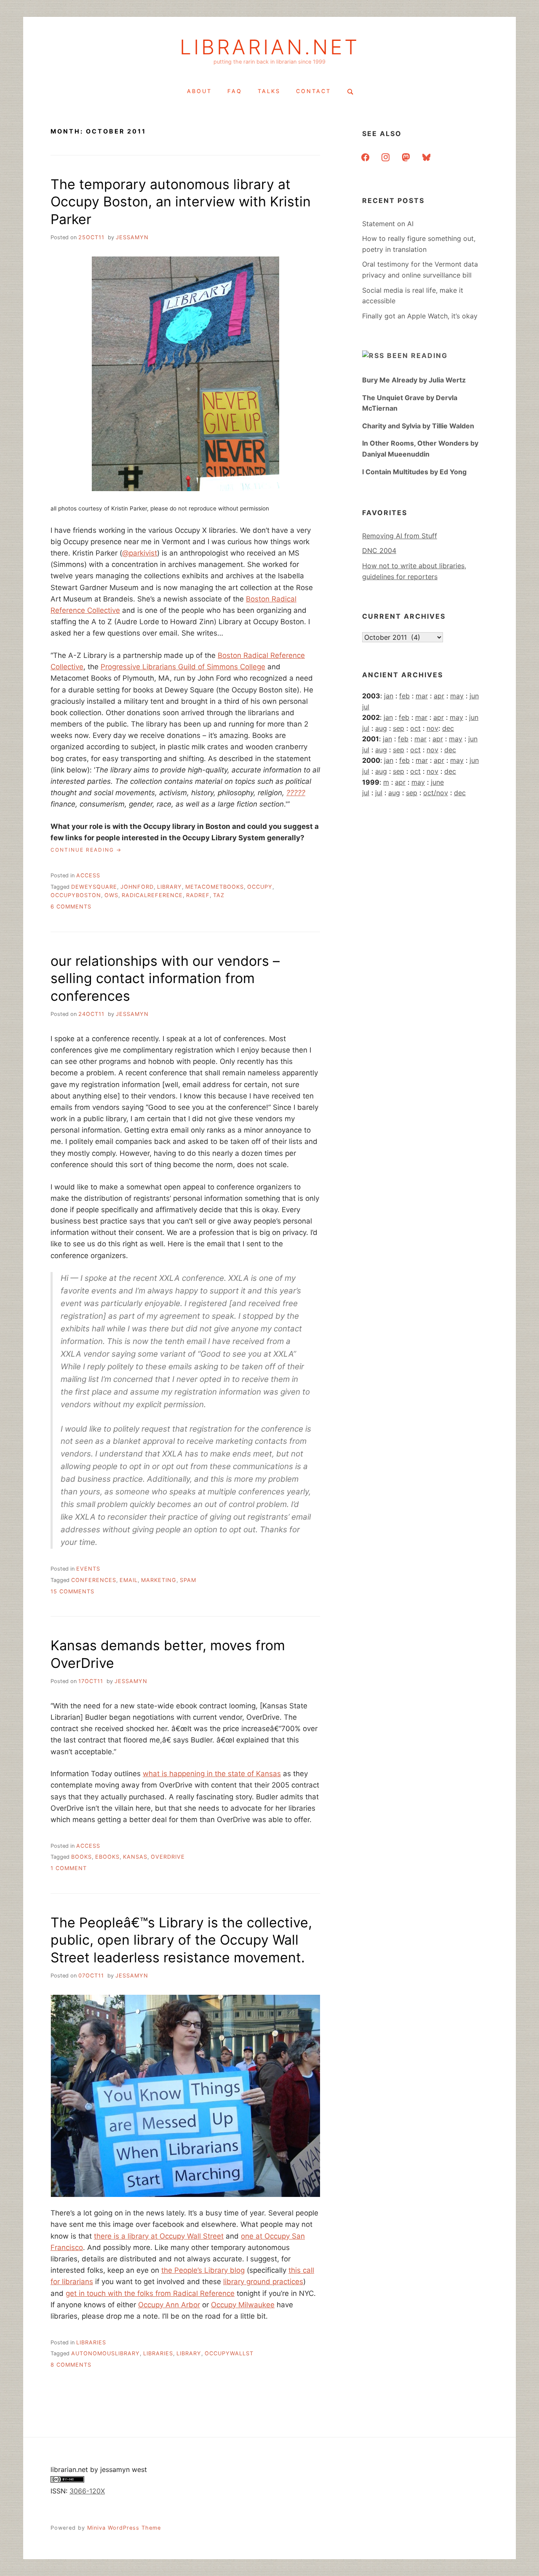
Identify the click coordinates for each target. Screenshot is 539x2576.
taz (219, 895)
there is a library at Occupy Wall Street (159, 2236)
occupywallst (229, 2353)
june (437, 782)
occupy (260, 887)
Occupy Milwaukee (243, 2305)
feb (404, 696)
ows (111, 895)
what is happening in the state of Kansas (212, 1774)
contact (314, 91)
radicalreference (152, 895)
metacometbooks (215, 887)
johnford (137, 887)
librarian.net (270, 47)
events (88, 1569)
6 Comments (71, 907)
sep (399, 728)
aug (381, 728)
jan (389, 696)
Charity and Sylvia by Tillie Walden (418, 426)
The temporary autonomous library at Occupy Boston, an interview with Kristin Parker (181, 202)
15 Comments (72, 1591)
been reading (417, 355)
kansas (135, 1857)
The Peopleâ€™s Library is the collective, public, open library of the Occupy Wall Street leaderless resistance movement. (181, 1940)
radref (198, 895)
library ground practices (263, 2282)
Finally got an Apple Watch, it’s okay (420, 316)
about (199, 91)
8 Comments (71, 2365)
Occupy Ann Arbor (169, 2305)
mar (422, 696)
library (169, 887)
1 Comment (69, 1868)
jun (474, 696)
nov (432, 728)
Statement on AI (388, 224)
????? (296, 793)
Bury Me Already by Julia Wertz (414, 380)
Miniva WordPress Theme (124, 2528)
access (88, 875)
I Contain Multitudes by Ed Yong (414, 472)
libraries (91, 2342)
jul (366, 707)
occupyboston (76, 895)
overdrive (168, 1857)
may (457, 696)
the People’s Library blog (203, 2270)
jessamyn (132, 237)
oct (415, 728)
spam (188, 1580)
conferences (94, 1580)
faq (235, 91)
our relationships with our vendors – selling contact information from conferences (165, 978)
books (81, 1857)
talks (269, 91)
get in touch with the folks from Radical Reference (150, 2293)
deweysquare (94, 887)
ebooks (107, 1857)
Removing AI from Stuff (400, 536)
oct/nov (436, 793)
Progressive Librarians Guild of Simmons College (183, 667)
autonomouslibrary (105, 2353)
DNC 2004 (379, 550)
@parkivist (140, 553)
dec (448, 728)
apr (439, 696)
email (129, 1580)
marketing (159, 1580)
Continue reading (86, 850)
